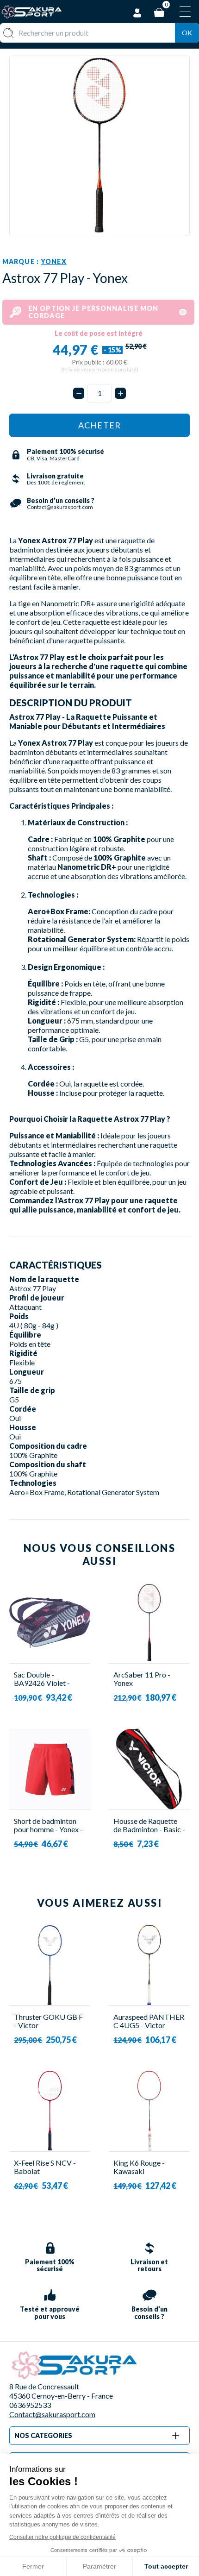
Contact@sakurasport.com (52, 2414)
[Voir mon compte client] (137, 11)
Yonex (54, 261)
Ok (187, 33)
